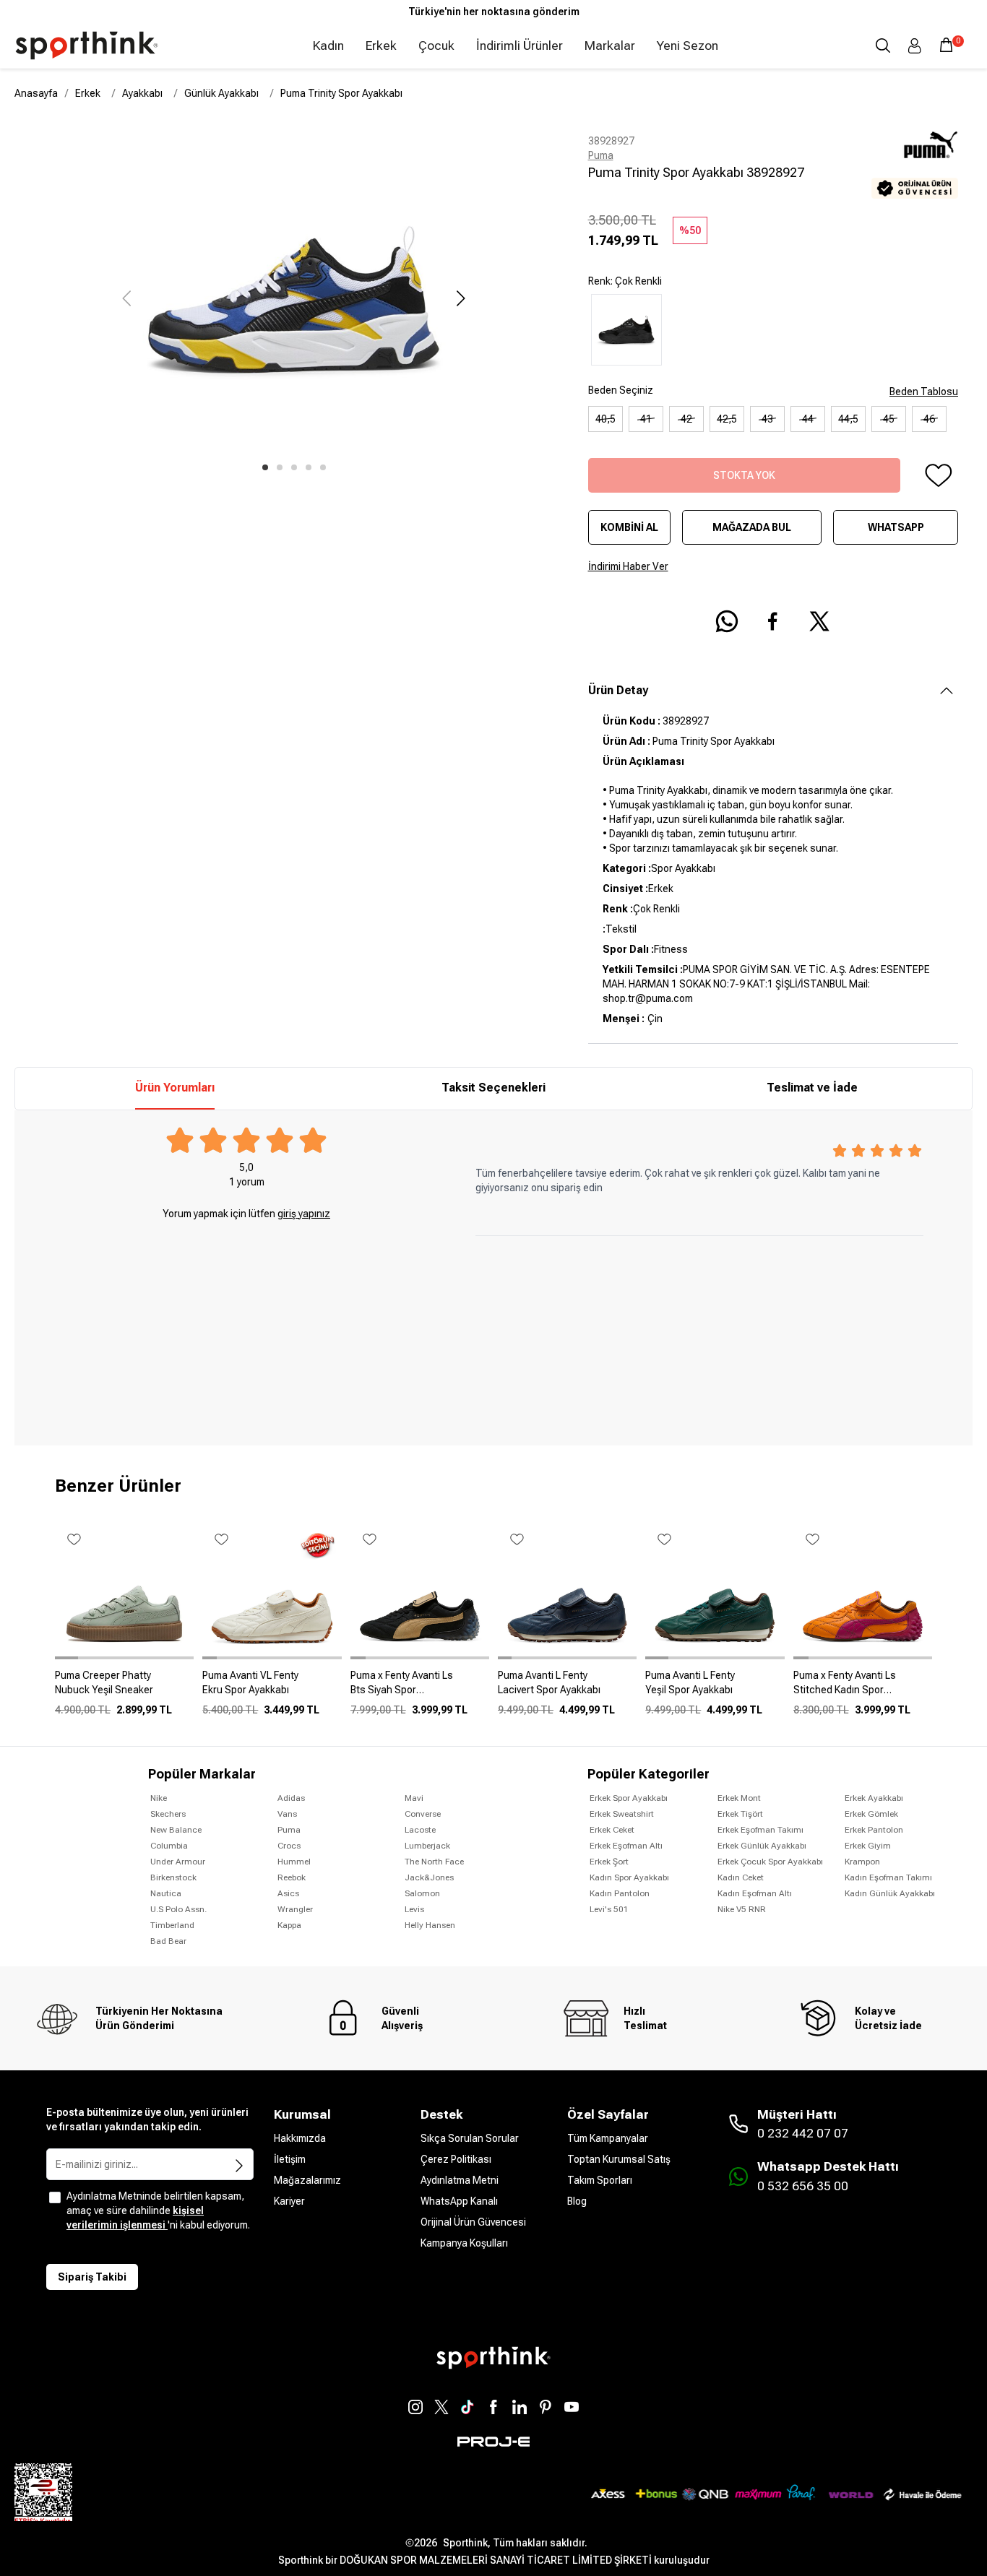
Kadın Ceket (741, 1877)
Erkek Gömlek (871, 1814)
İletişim (290, 2159)
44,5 (848, 419)
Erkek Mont (739, 1798)
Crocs (289, 1846)
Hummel (294, 1862)
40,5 (605, 419)
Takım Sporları (600, 2180)
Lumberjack (427, 1846)
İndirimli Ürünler (520, 46)
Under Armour (178, 1862)
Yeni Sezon (688, 46)
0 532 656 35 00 (803, 2186)
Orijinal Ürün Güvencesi (473, 2222)
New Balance (176, 1830)
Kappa (289, 1925)
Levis (414, 1909)
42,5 (727, 419)
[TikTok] (467, 2407)
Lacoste (420, 1830)
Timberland (172, 1925)
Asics (288, 1893)
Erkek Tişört (740, 1814)
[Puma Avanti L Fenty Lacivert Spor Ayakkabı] (567, 1688)
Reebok (292, 1877)
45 (889, 419)
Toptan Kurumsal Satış (619, 2159)
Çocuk (436, 46)
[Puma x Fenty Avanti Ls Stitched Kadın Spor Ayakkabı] (863, 1688)
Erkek (381, 46)
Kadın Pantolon (620, 1893)
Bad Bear (168, 1941)
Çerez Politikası (456, 2159)
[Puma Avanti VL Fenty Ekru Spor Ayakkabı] (272, 1688)
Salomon (422, 1893)
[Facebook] (493, 2407)
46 (929, 419)
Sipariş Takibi (92, 2277)
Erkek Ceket (612, 1830)
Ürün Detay (618, 690)
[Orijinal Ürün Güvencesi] (915, 188)
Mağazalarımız (307, 2180)
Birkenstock (173, 1877)
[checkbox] (55, 2197)
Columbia (169, 1846)
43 (767, 419)
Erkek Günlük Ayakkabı (762, 1846)
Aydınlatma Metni (460, 2180)
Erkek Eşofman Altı (626, 1846)
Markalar (610, 46)
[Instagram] (415, 2407)
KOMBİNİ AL (629, 527)
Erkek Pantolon (874, 1830)
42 (686, 419)
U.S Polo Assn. (178, 1909)
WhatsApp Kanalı (459, 2201)
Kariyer (289, 2201)
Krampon (862, 1862)
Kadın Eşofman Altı (755, 1893)
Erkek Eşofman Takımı (760, 1830)
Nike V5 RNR (742, 1909)
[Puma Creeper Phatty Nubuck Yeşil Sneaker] (124, 1688)
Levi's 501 (609, 1909)
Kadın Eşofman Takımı (888, 1877)
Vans (287, 1814)
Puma (601, 155)
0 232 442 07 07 (803, 2133)
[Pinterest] (546, 2407)
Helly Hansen (430, 1925)
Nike (159, 1798)
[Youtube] (572, 2407)
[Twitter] (441, 2407)
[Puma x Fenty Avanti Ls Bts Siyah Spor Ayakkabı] (420, 1688)
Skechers (168, 1814)
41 (646, 419)
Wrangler (295, 1909)
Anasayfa (36, 93)
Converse (423, 1814)
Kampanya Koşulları (464, 2243)
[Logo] (87, 46)
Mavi (414, 1798)
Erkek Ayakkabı (874, 1798)
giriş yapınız (304, 1214)
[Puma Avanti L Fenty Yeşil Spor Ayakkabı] (715, 1688)
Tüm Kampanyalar (608, 2138)
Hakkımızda (300, 2138)
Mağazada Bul (752, 527)
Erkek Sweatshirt (622, 1814)
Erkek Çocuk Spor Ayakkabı (770, 1862)
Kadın (328, 46)
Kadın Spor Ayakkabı (629, 1877)
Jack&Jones (429, 1877)
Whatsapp (896, 527)
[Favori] (938, 475)
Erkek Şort (609, 1862)
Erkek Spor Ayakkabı (629, 1798)
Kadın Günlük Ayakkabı (890, 1893)
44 (808, 419)
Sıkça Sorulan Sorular (470, 2138)
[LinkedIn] (520, 2407)
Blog (577, 2201)
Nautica (166, 1893)
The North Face (434, 1862)
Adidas (291, 1798)
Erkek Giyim (868, 1846)
